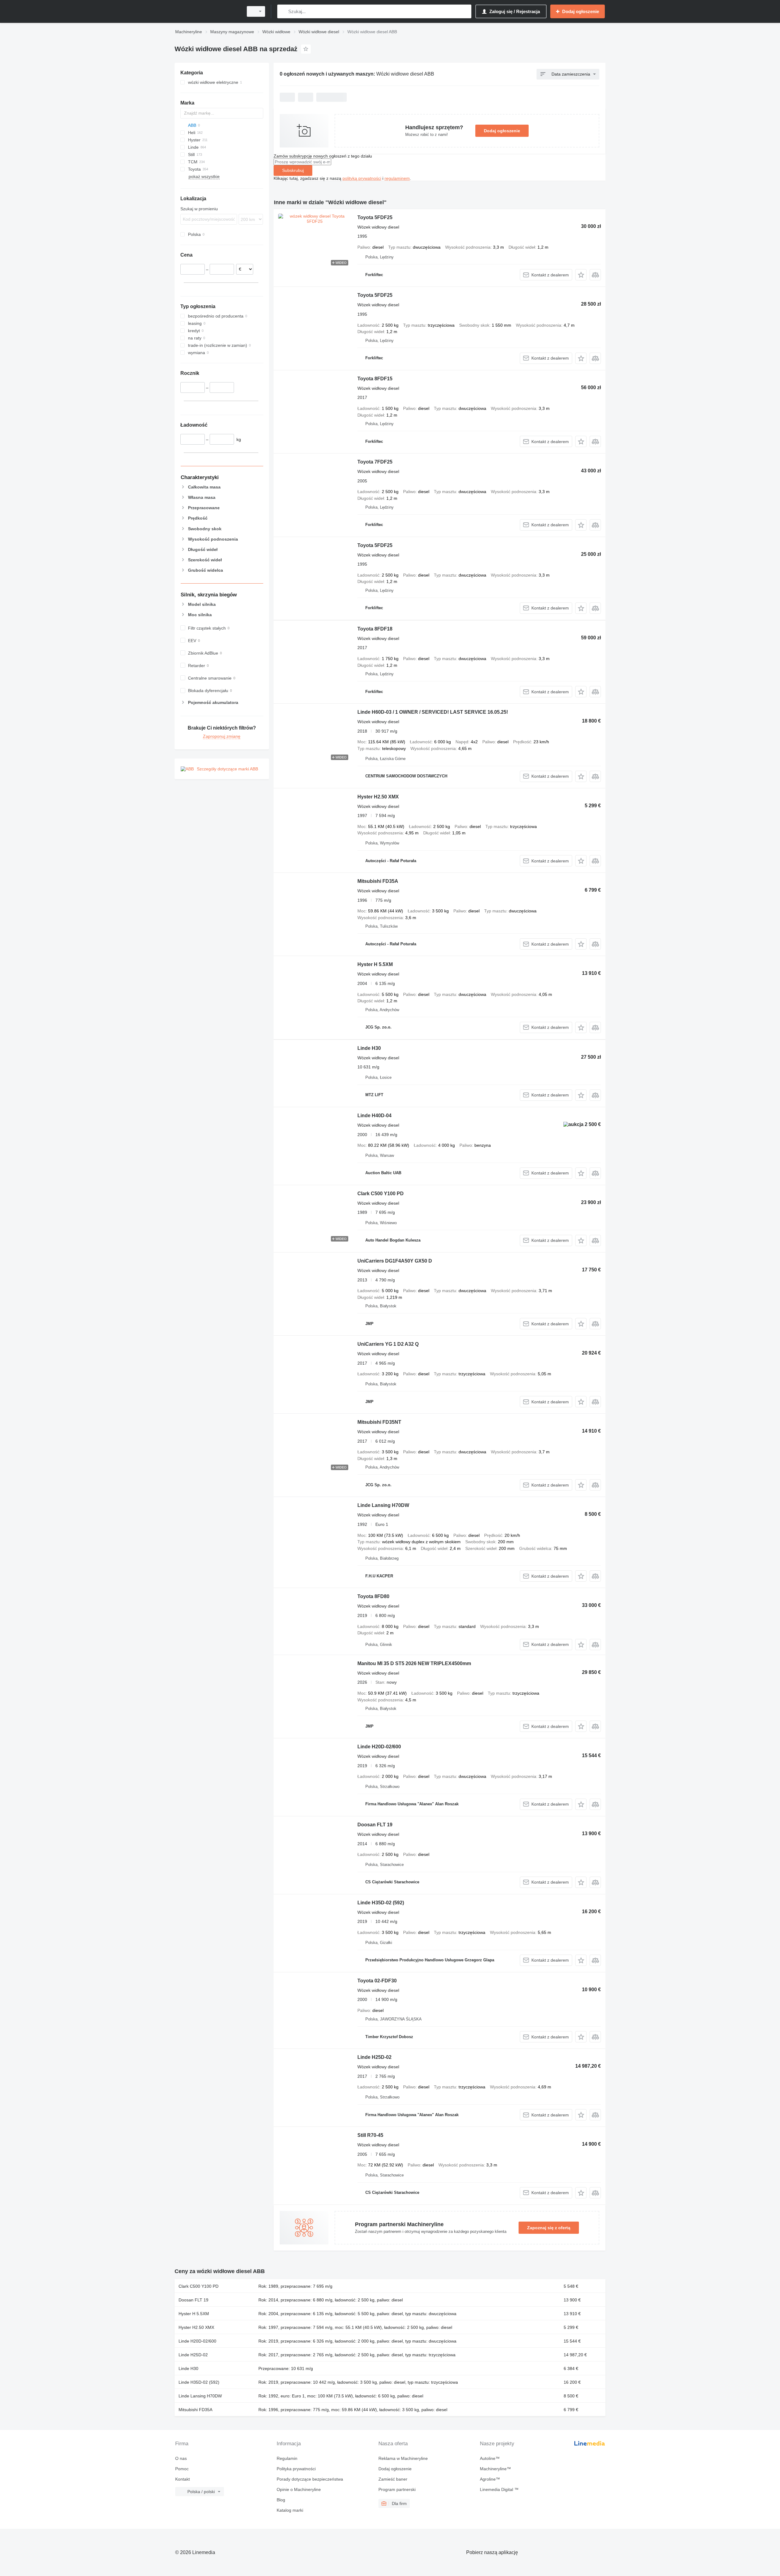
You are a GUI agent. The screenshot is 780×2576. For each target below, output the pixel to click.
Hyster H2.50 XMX (378, 797)
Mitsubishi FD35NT (379, 1422)
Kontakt (183, 2479)
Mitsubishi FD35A (378, 881)
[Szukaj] (283, 11)
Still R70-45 (370, 2135)
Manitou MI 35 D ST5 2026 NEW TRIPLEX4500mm (414, 1663)
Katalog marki (290, 2510)
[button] (581, 275)
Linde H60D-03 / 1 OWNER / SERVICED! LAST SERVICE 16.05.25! (433, 712)
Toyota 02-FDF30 (377, 1981)
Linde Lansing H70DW (383, 1505)
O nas (181, 2458)
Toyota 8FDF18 (375, 629)
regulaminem (397, 178)
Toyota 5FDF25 (375, 217)
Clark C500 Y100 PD (381, 1194)
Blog (281, 2500)
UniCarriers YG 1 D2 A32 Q (388, 1344)
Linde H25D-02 (374, 2057)
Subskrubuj (293, 170)
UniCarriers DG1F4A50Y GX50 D (395, 1261)
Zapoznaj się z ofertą (549, 2228)
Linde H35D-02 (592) (381, 1903)
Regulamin (287, 2458)
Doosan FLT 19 (375, 1825)
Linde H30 (369, 1048)
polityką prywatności (362, 178)
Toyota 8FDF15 (375, 379)
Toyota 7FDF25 (375, 462)
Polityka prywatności (296, 2469)
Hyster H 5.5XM (375, 964)
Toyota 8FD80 (373, 1596)
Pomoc (182, 2469)
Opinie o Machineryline (299, 2489)
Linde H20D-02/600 (379, 1747)
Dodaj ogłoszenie (502, 131)
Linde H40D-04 (374, 1116)
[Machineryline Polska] (207, 11)
